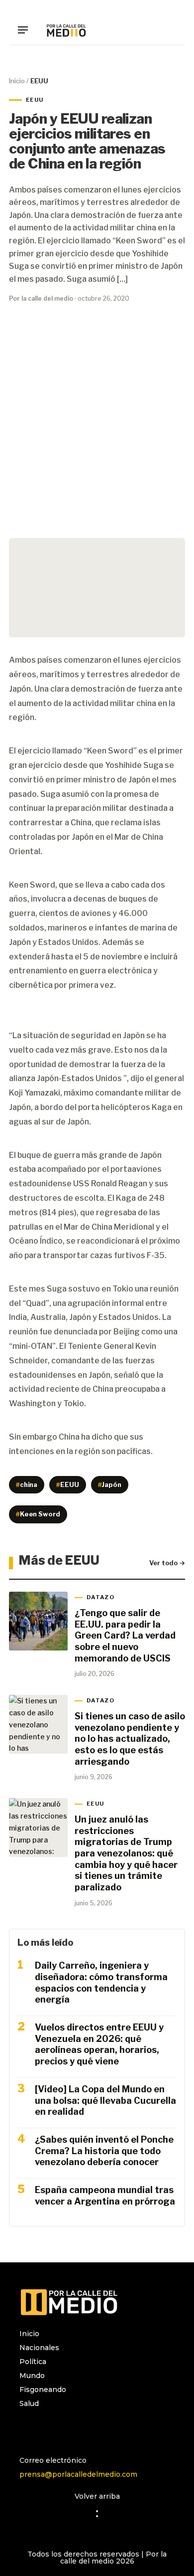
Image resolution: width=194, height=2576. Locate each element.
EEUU (67, 1484)
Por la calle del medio (41, 298)
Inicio (17, 81)
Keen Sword (38, 1514)
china (27, 1484)
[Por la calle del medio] (66, 30)
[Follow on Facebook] (47, 2430)
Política (33, 2362)
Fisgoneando (43, 2390)
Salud (29, 2403)
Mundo (32, 2376)
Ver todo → (167, 1563)
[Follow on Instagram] (27, 2430)
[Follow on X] (67, 2430)
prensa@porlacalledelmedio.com (78, 2474)
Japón (110, 1484)
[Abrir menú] (26, 30)
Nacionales (39, 2348)
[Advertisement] (97, 430)
